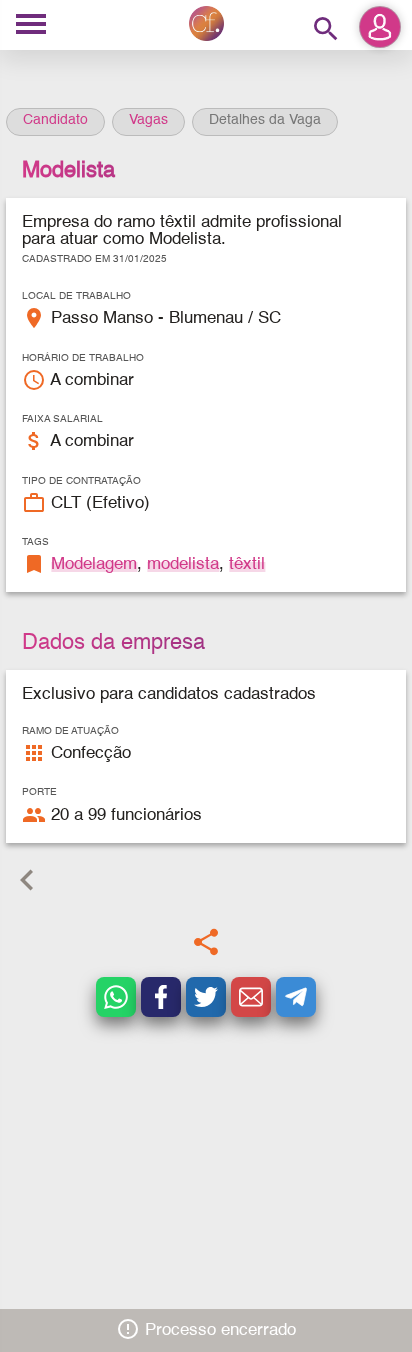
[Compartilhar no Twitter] (206, 997)
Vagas (148, 120)
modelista (183, 564)
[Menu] (31, 25)
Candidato (55, 120)
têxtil (247, 564)
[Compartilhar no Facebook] (161, 997)
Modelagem (94, 564)
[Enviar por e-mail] (251, 997)
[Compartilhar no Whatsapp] (116, 997)
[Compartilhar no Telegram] (296, 997)
